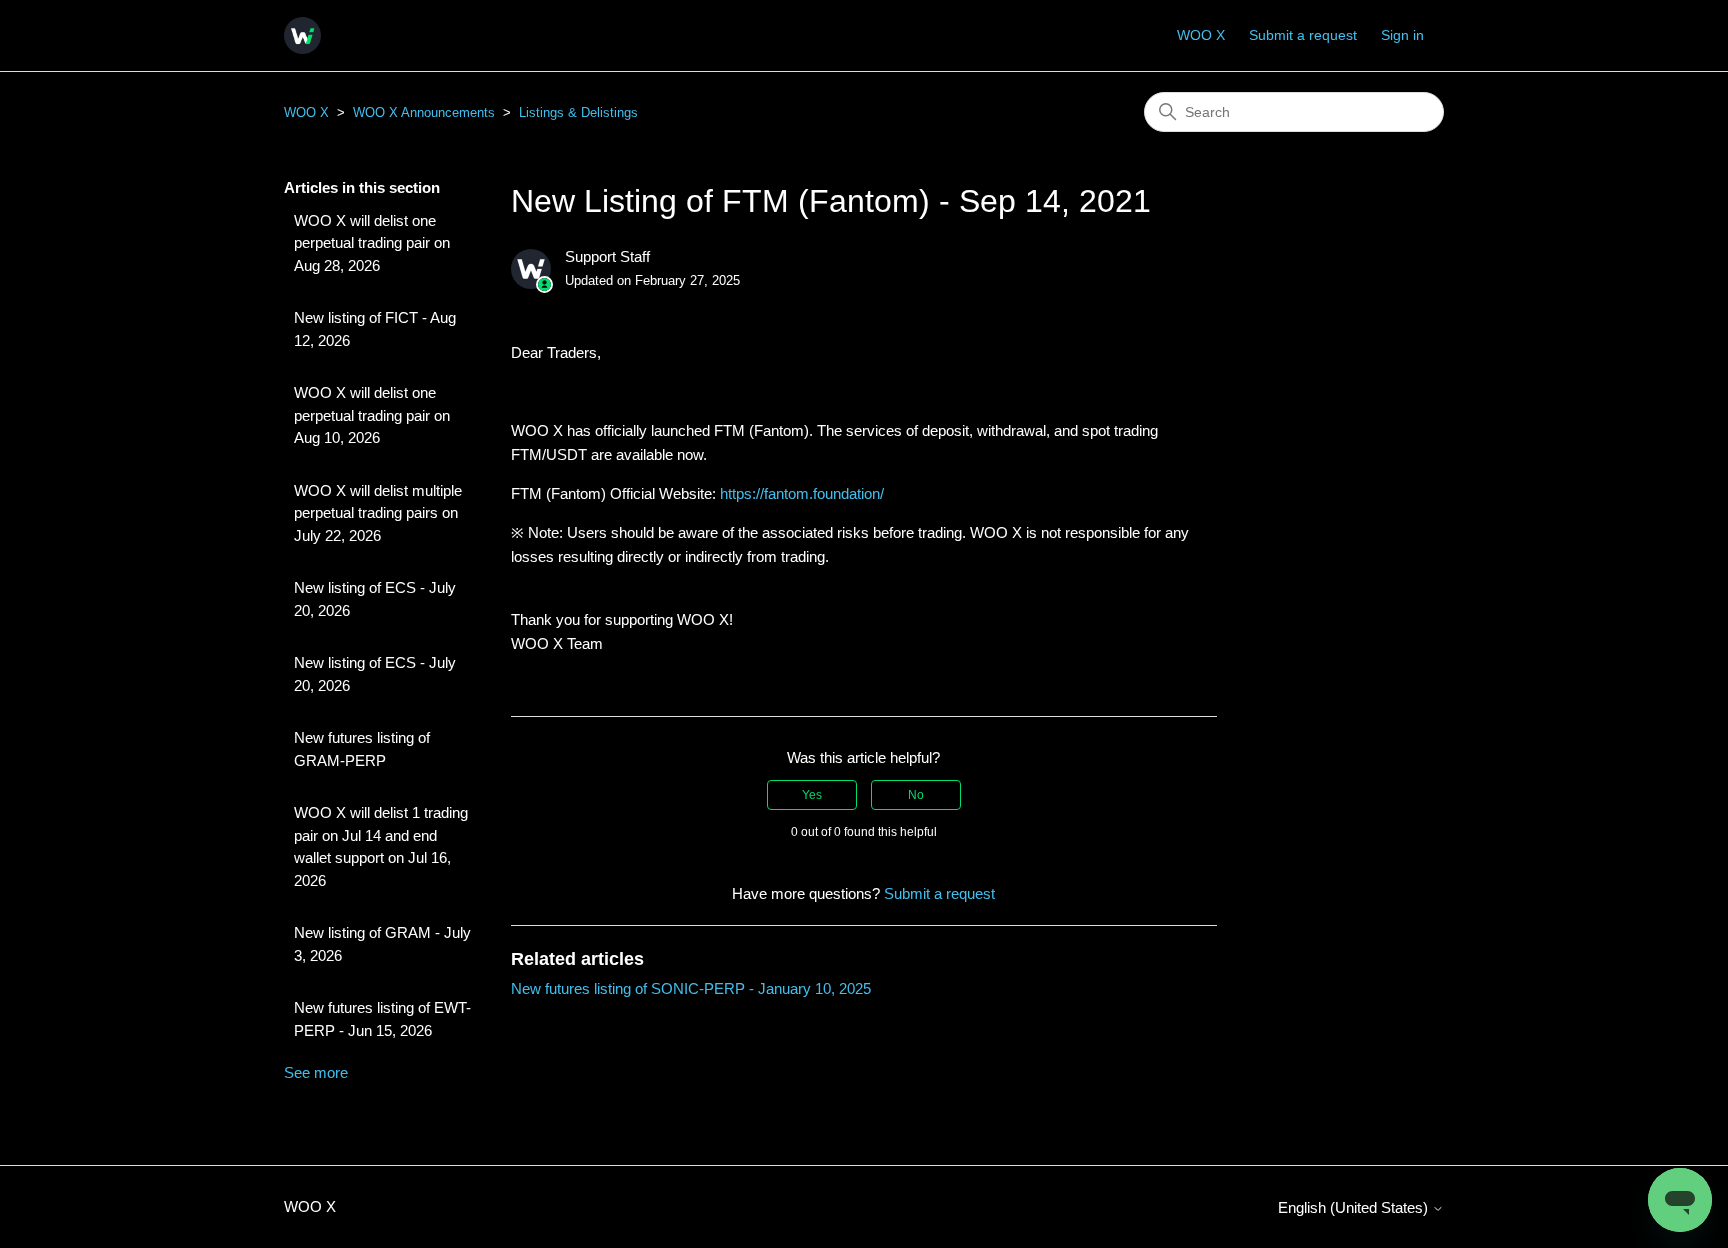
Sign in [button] (1402, 35)
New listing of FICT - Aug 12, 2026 (375, 329)
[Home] (302, 35)
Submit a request (1303, 35)
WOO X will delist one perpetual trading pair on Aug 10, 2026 (372, 415)
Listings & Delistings (578, 112)
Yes (812, 795)
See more (316, 1072)
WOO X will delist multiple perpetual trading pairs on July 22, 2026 (378, 513)
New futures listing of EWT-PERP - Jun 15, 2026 (382, 1019)
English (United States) (1355, 1207)
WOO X (1201, 35)
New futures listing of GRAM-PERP (362, 749)
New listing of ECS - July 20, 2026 (375, 599)
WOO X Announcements (424, 112)
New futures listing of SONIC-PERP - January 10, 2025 (691, 988)
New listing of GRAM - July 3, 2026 (382, 944)
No (916, 795)
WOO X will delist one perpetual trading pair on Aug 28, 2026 (372, 243)
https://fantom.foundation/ (802, 493)
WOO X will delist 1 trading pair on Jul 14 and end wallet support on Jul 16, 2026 (381, 846)
